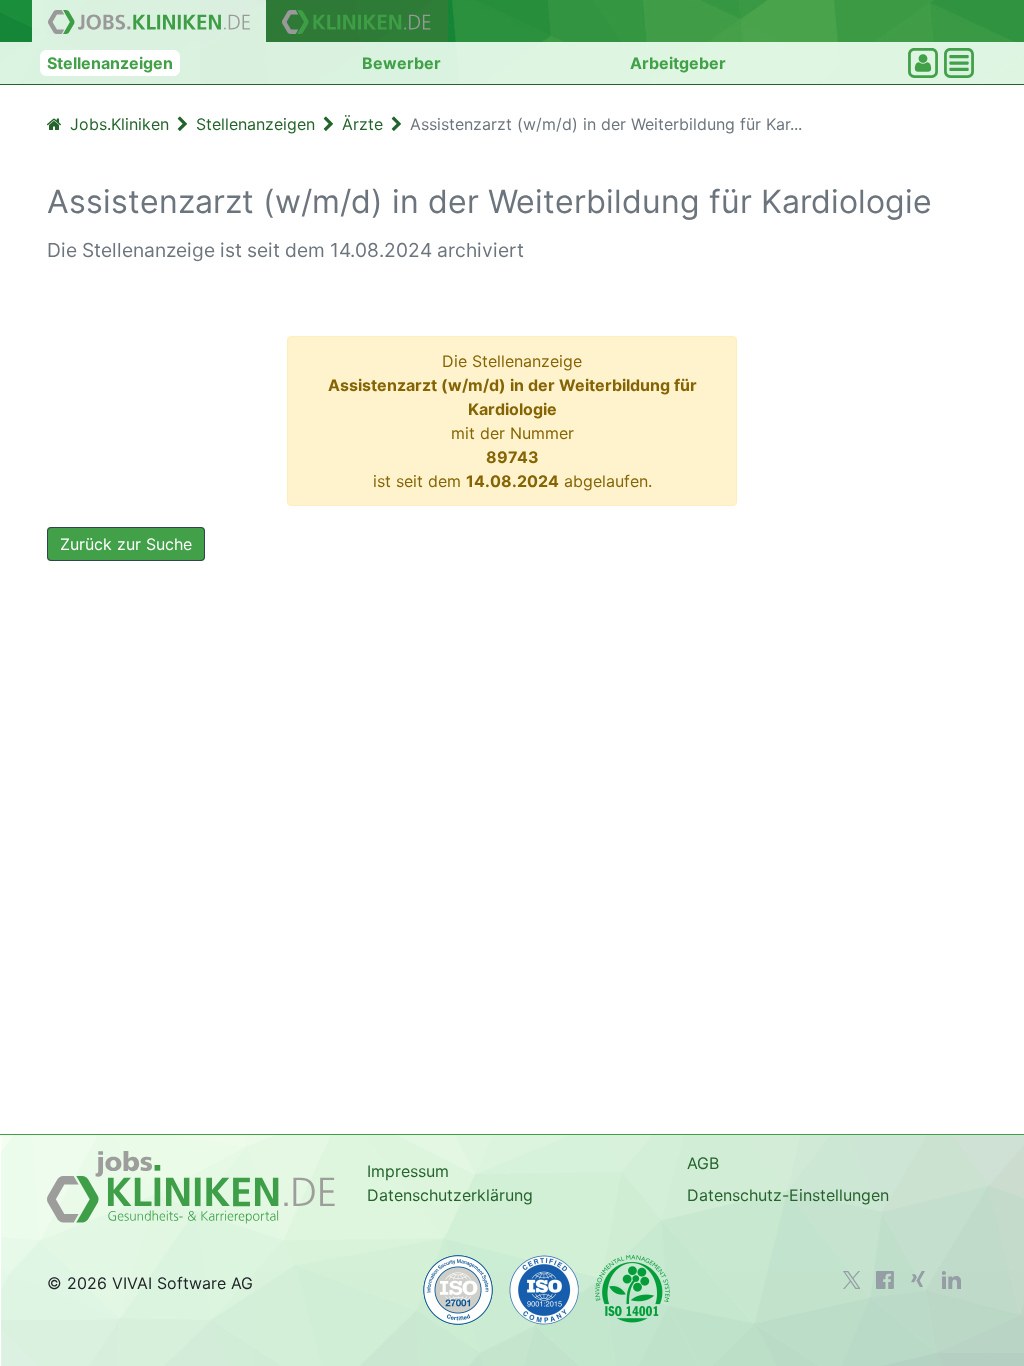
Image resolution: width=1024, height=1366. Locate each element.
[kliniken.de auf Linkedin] (951, 1280)
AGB (703, 1163)
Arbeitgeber (678, 63)
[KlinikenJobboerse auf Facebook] (885, 1280)
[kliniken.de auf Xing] (918, 1279)
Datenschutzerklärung (450, 1195)
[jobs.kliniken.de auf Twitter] (852, 1280)
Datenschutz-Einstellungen (788, 1195)
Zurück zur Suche (126, 544)
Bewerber (401, 63)
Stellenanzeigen (110, 63)
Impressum (408, 1171)
